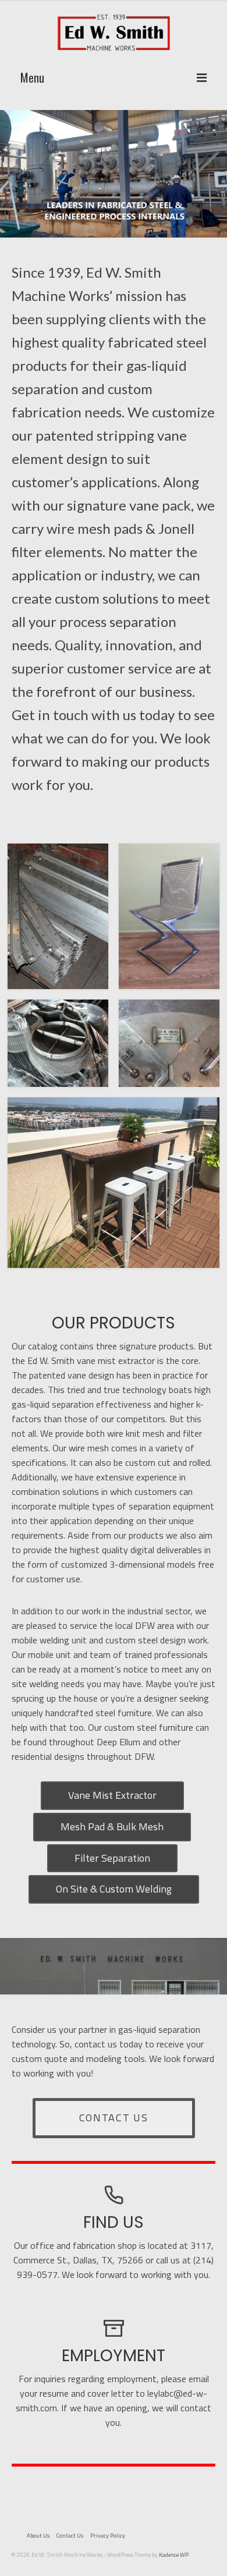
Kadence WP (174, 2555)
